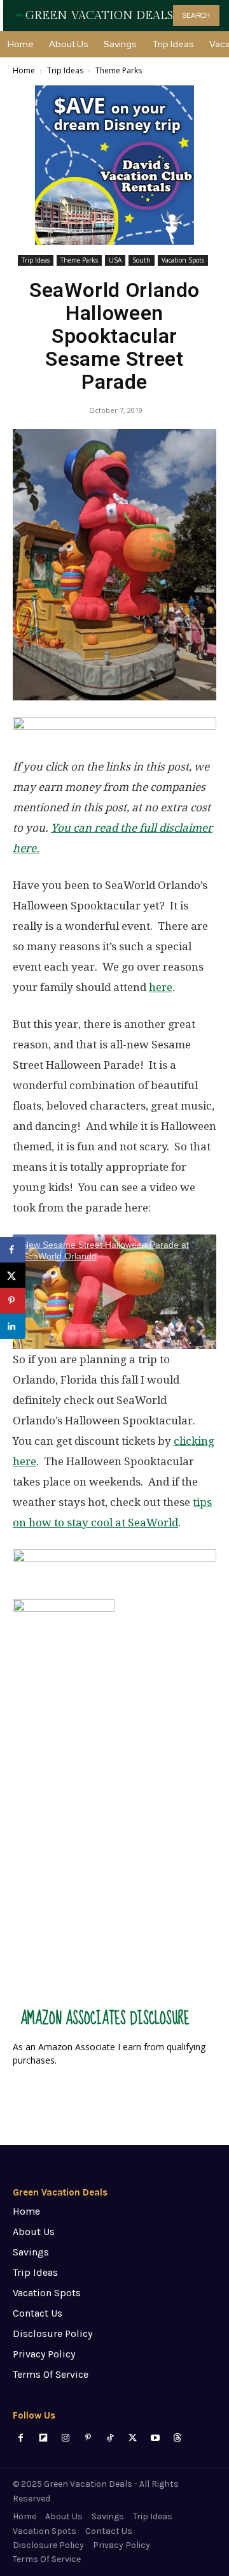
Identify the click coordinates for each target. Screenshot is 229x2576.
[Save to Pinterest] (13, 1301)
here (161, 987)
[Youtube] (155, 2438)
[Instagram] (65, 2438)
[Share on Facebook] (13, 1250)
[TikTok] (110, 2438)
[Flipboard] (43, 2438)
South (142, 260)
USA (115, 260)
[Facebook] (21, 2438)
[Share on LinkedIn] (13, 1326)
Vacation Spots (183, 260)
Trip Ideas (65, 70)
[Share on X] (13, 1275)
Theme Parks (119, 70)
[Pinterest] (88, 2438)
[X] (133, 2438)
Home (24, 70)
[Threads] (177, 2438)
